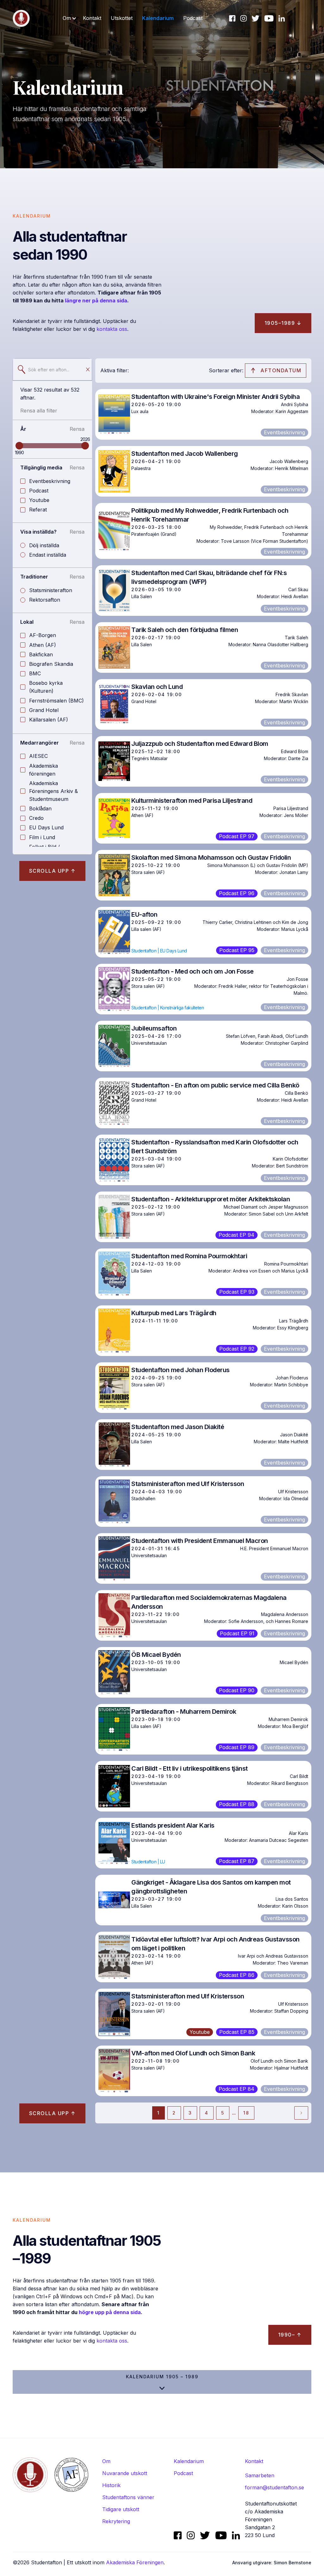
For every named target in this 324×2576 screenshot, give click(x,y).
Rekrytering (116, 2521)
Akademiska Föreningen (135, 2562)
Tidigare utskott (121, 2509)
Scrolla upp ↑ (53, 871)
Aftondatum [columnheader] (281, 370)
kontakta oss (112, 329)
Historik (111, 2485)
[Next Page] (301, 2113)
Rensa (77, 429)
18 (246, 2113)
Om (106, 2461)
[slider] (19, 446)
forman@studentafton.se (274, 2487)
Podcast (193, 18)
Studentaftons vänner (128, 2497)
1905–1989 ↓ (283, 323)
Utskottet (122, 18)
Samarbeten (260, 2475)
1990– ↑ (290, 2335)
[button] (70, 18)
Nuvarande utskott (125, 2473)
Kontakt (92, 18)
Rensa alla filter (39, 411)
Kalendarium (158, 18)
